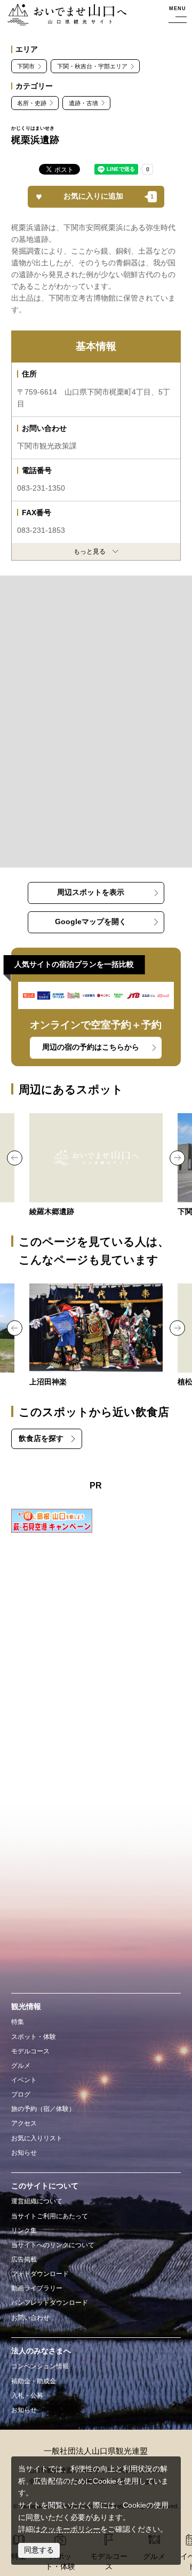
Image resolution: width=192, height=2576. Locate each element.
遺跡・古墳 (83, 103)
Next (177, 1158)
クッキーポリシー (70, 2529)
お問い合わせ (30, 2318)
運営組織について (37, 2201)
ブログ (21, 2094)
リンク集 (24, 2231)
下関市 (26, 66)
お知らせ (24, 2153)
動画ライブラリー (37, 2288)
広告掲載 (24, 2259)
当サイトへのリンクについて (53, 2245)
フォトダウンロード (40, 2274)
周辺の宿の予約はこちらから (91, 1047)
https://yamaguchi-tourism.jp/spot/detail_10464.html (96, 1166)
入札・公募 (27, 2396)
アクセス (24, 2123)
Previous (15, 1158)
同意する (39, 2550)
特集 (18, 2022)
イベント (24, 2080)
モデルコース (30, 2051)
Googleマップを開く (91, 922)
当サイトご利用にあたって (50, 2216)
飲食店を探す (41, 1439)
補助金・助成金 (34, 2381)
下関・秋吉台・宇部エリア (92, 66)
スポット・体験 (34, 2037)
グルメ (21, 2066)
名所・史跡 (32, 103)
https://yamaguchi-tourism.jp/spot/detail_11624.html (96, 1336)
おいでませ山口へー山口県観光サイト (63, 15)
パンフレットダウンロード (50, 2303)
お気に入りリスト (37, 2138)
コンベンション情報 (40, 2366)
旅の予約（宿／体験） (43, 2109)
